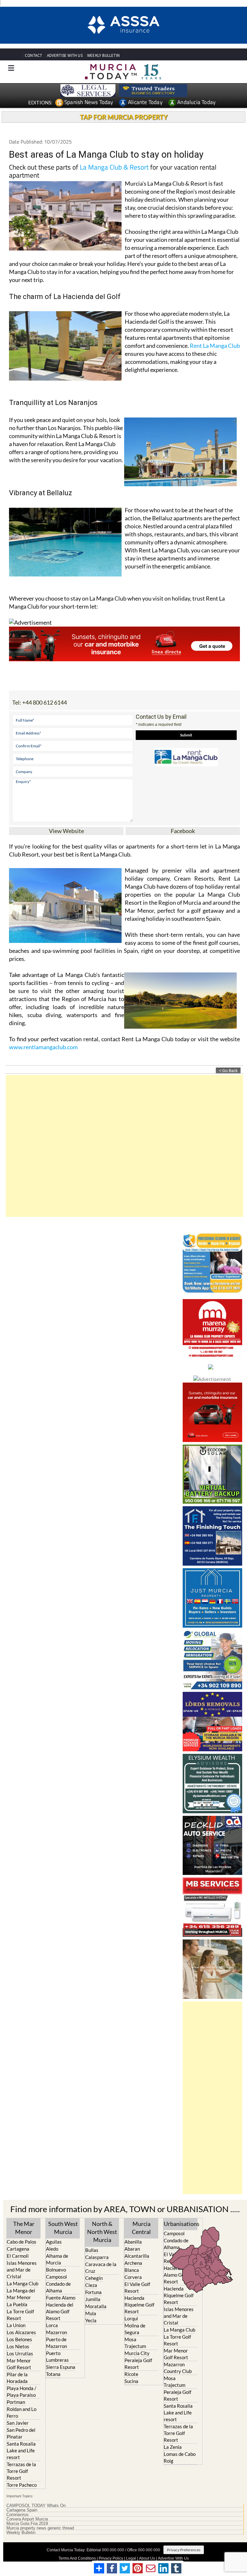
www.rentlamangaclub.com (43, 1044)
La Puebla (17, 2302)
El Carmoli (18, 2254)
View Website (66, 828)
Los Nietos (18, 2344)
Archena (133, 2261)
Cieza (91, 2282)
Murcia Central (141, 2225)
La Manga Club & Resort (114, 164)
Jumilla (93, 2297)
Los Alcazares (21, 2330)
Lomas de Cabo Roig (180, 2455)
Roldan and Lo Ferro (22, 2410)
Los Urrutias (20, 2351)
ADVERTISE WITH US (65, 53)
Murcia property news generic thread (40, 2526)
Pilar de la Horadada (17, 2375)
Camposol (56, 2274)
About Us (147, 2556)
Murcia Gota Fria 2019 (27, 2521)
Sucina (131, 2379)
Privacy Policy (111, 2556)
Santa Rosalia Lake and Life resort (21, 2448)
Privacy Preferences (184, 2548)
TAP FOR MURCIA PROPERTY (124, 114)
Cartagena (18, 2246)
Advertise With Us (173, 2556)
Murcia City (137, 2351)
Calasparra (97, 2255)
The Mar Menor (24, 2225)
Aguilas (54, 2239)
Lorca (52, 2323)
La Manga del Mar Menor (21, 2292)
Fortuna (93, 2290)
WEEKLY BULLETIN (103, 53)
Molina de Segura (135, 2327)
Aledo (52, 2246)
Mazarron (56, 2330)
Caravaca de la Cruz (101, 2265)
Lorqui (131, 2316)
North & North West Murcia (102, 2229)
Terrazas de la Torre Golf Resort (21, 2469)
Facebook (183, 828)
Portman (16, 2400)
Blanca (132, 2268)
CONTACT (33, 53)
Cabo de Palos (22, 2239)
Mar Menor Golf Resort (19, 2362)
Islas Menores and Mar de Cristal (22, 2267)
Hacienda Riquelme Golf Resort (139, 2302)
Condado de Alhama (58, 2285)
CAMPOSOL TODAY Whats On (36, 2503)
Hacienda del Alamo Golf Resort (60, 2309)
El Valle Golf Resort (137, 2285)
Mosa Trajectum (135, 2340)
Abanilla (133, 2239)
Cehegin (94, 2275)
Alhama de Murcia (57, 2257)
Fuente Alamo (61, 2295)
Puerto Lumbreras (57, 2354)
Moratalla (96, 2304)
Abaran (132, 2246)
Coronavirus (18, 2512)
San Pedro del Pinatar (21, 2431)
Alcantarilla (137, 2254)
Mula (91, 2311)
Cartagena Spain (22, 2508)
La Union (16, 2323)
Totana (53, 2372)
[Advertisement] (124, 1143)
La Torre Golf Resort (20, 2312)
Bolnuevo (56, 2267)
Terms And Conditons (77, 2556)
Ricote (131, 2372)
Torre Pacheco (22, 2483)
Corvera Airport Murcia (27, 2517)
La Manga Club (23, 2281)
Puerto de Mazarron (56, 2340)
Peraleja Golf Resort (138, 2361)
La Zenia (173, 2445)
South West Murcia (63, 2225)
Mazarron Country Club (178, 2365)
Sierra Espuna (61, 2365)
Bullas (92, 2247)
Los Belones (19, 2337)
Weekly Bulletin (21, 2530)
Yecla (91, 2318)
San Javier (18, 2421)
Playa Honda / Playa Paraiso (22, 2389)
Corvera (133, 2275)
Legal (131, 2556)
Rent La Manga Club (215, 343)
